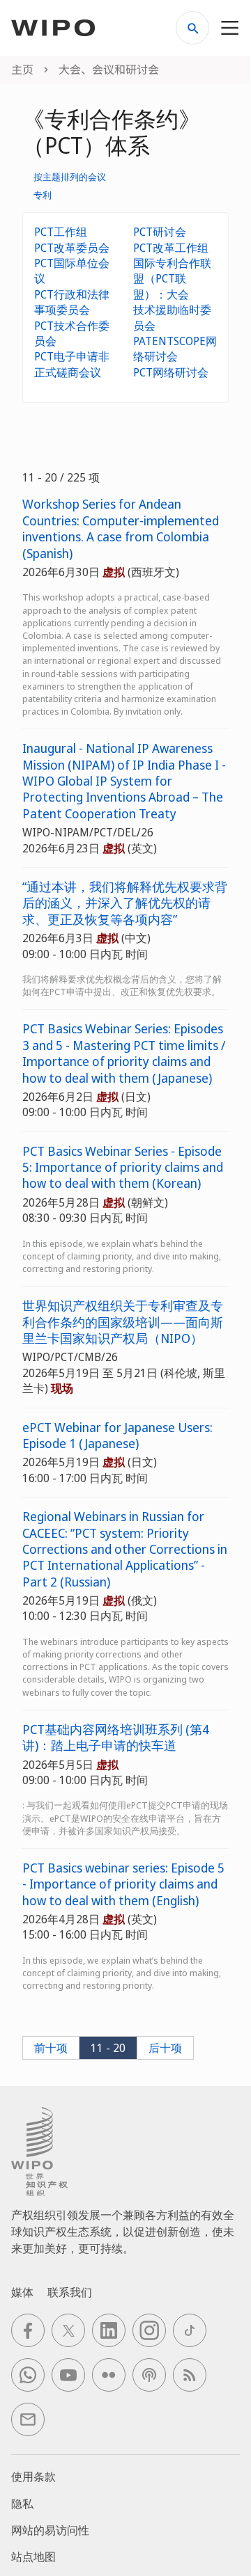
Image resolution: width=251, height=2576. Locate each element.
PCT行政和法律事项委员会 (72, 302)
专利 (43, 195)
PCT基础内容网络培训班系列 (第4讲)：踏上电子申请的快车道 (116, 1738)
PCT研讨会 (160, 232)
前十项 (51, 2048)
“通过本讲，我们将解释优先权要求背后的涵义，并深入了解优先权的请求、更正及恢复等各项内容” (125, 903)
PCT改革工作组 (171, 248)
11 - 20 (108, 2048)
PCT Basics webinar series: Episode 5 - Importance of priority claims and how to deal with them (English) (123, 1884)
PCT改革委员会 (72, 248)
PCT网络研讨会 (171, 372)
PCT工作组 (61, 232)
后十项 (165, 2048)
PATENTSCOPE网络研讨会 (175, 349)
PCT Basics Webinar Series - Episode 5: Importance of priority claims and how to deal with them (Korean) (123, 1168)
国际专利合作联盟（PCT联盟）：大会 (172, 279)
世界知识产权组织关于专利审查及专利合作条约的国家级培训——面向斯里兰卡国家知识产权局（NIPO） (123, 1322)
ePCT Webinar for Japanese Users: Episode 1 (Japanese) (117, 1436)
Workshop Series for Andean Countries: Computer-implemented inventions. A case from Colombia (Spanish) (121, 528)
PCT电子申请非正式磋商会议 (72, 364)
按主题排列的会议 (70, 177)
